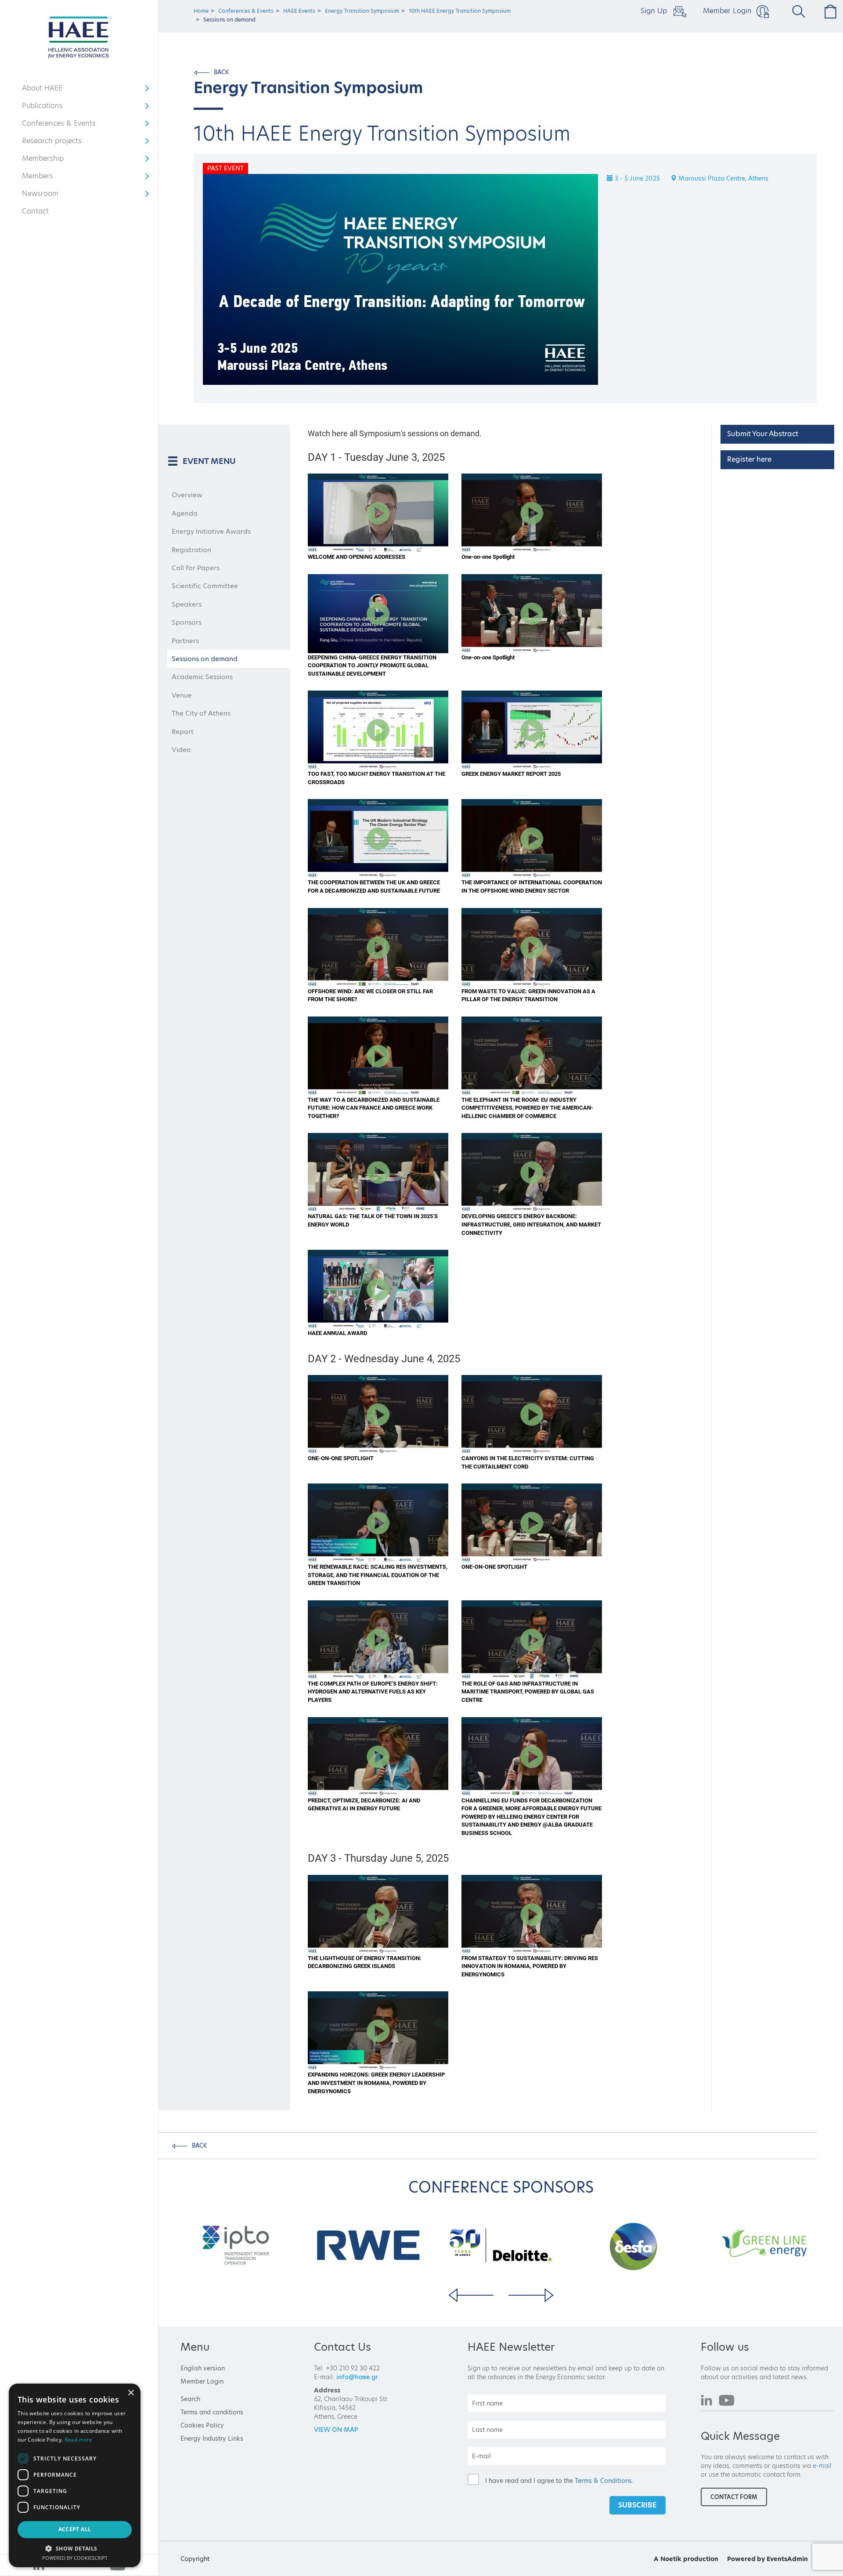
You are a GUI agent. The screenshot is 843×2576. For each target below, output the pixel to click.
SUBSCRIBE (638, 2505)
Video (181, 750)
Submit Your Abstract (763, 434)
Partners (185, 641)
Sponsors (187, 622)
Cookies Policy (202, 2425)
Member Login (727, 11)
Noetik (671, 2559)
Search (190, 2399)
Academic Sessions (202, 677)
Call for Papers (196, 568)
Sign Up (655, 11)
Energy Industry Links (212, 2439)
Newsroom (48, 195)
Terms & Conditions (603, 2480)
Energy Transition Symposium (362, 11)
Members (48, 178)
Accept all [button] (75, 2529)
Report (183, 732)
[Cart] (828, 11)
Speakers (187, 604)
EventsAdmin (787, 2559)
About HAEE (48, 90)
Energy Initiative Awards (211, 531)
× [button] (131, 2393)
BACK (222, 72)
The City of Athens (201, 713)
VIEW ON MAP (336, 2430)
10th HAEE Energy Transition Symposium (460, 11)
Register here (749, 459)
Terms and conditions (212, 2412)
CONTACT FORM (734, 2497)
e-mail (822, 2466)
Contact (35, 211)
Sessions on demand (205, 659)
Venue (182, 695)
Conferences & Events (59, 125)
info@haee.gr (357, 2377)
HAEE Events (299, 11)
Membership (48, 160)
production (701, 2559)
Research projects (52, 143)
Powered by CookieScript (75, 2558)
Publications (48, 108)
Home (201, 11)
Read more (79, 2440)
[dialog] (75, 2475)
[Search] (795, 11)
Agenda (185, 513)
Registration (191, 550)
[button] (75, 2548)
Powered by (746, 2559)
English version (203, 2368)
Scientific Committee (205, 586)
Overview (187, 495)
